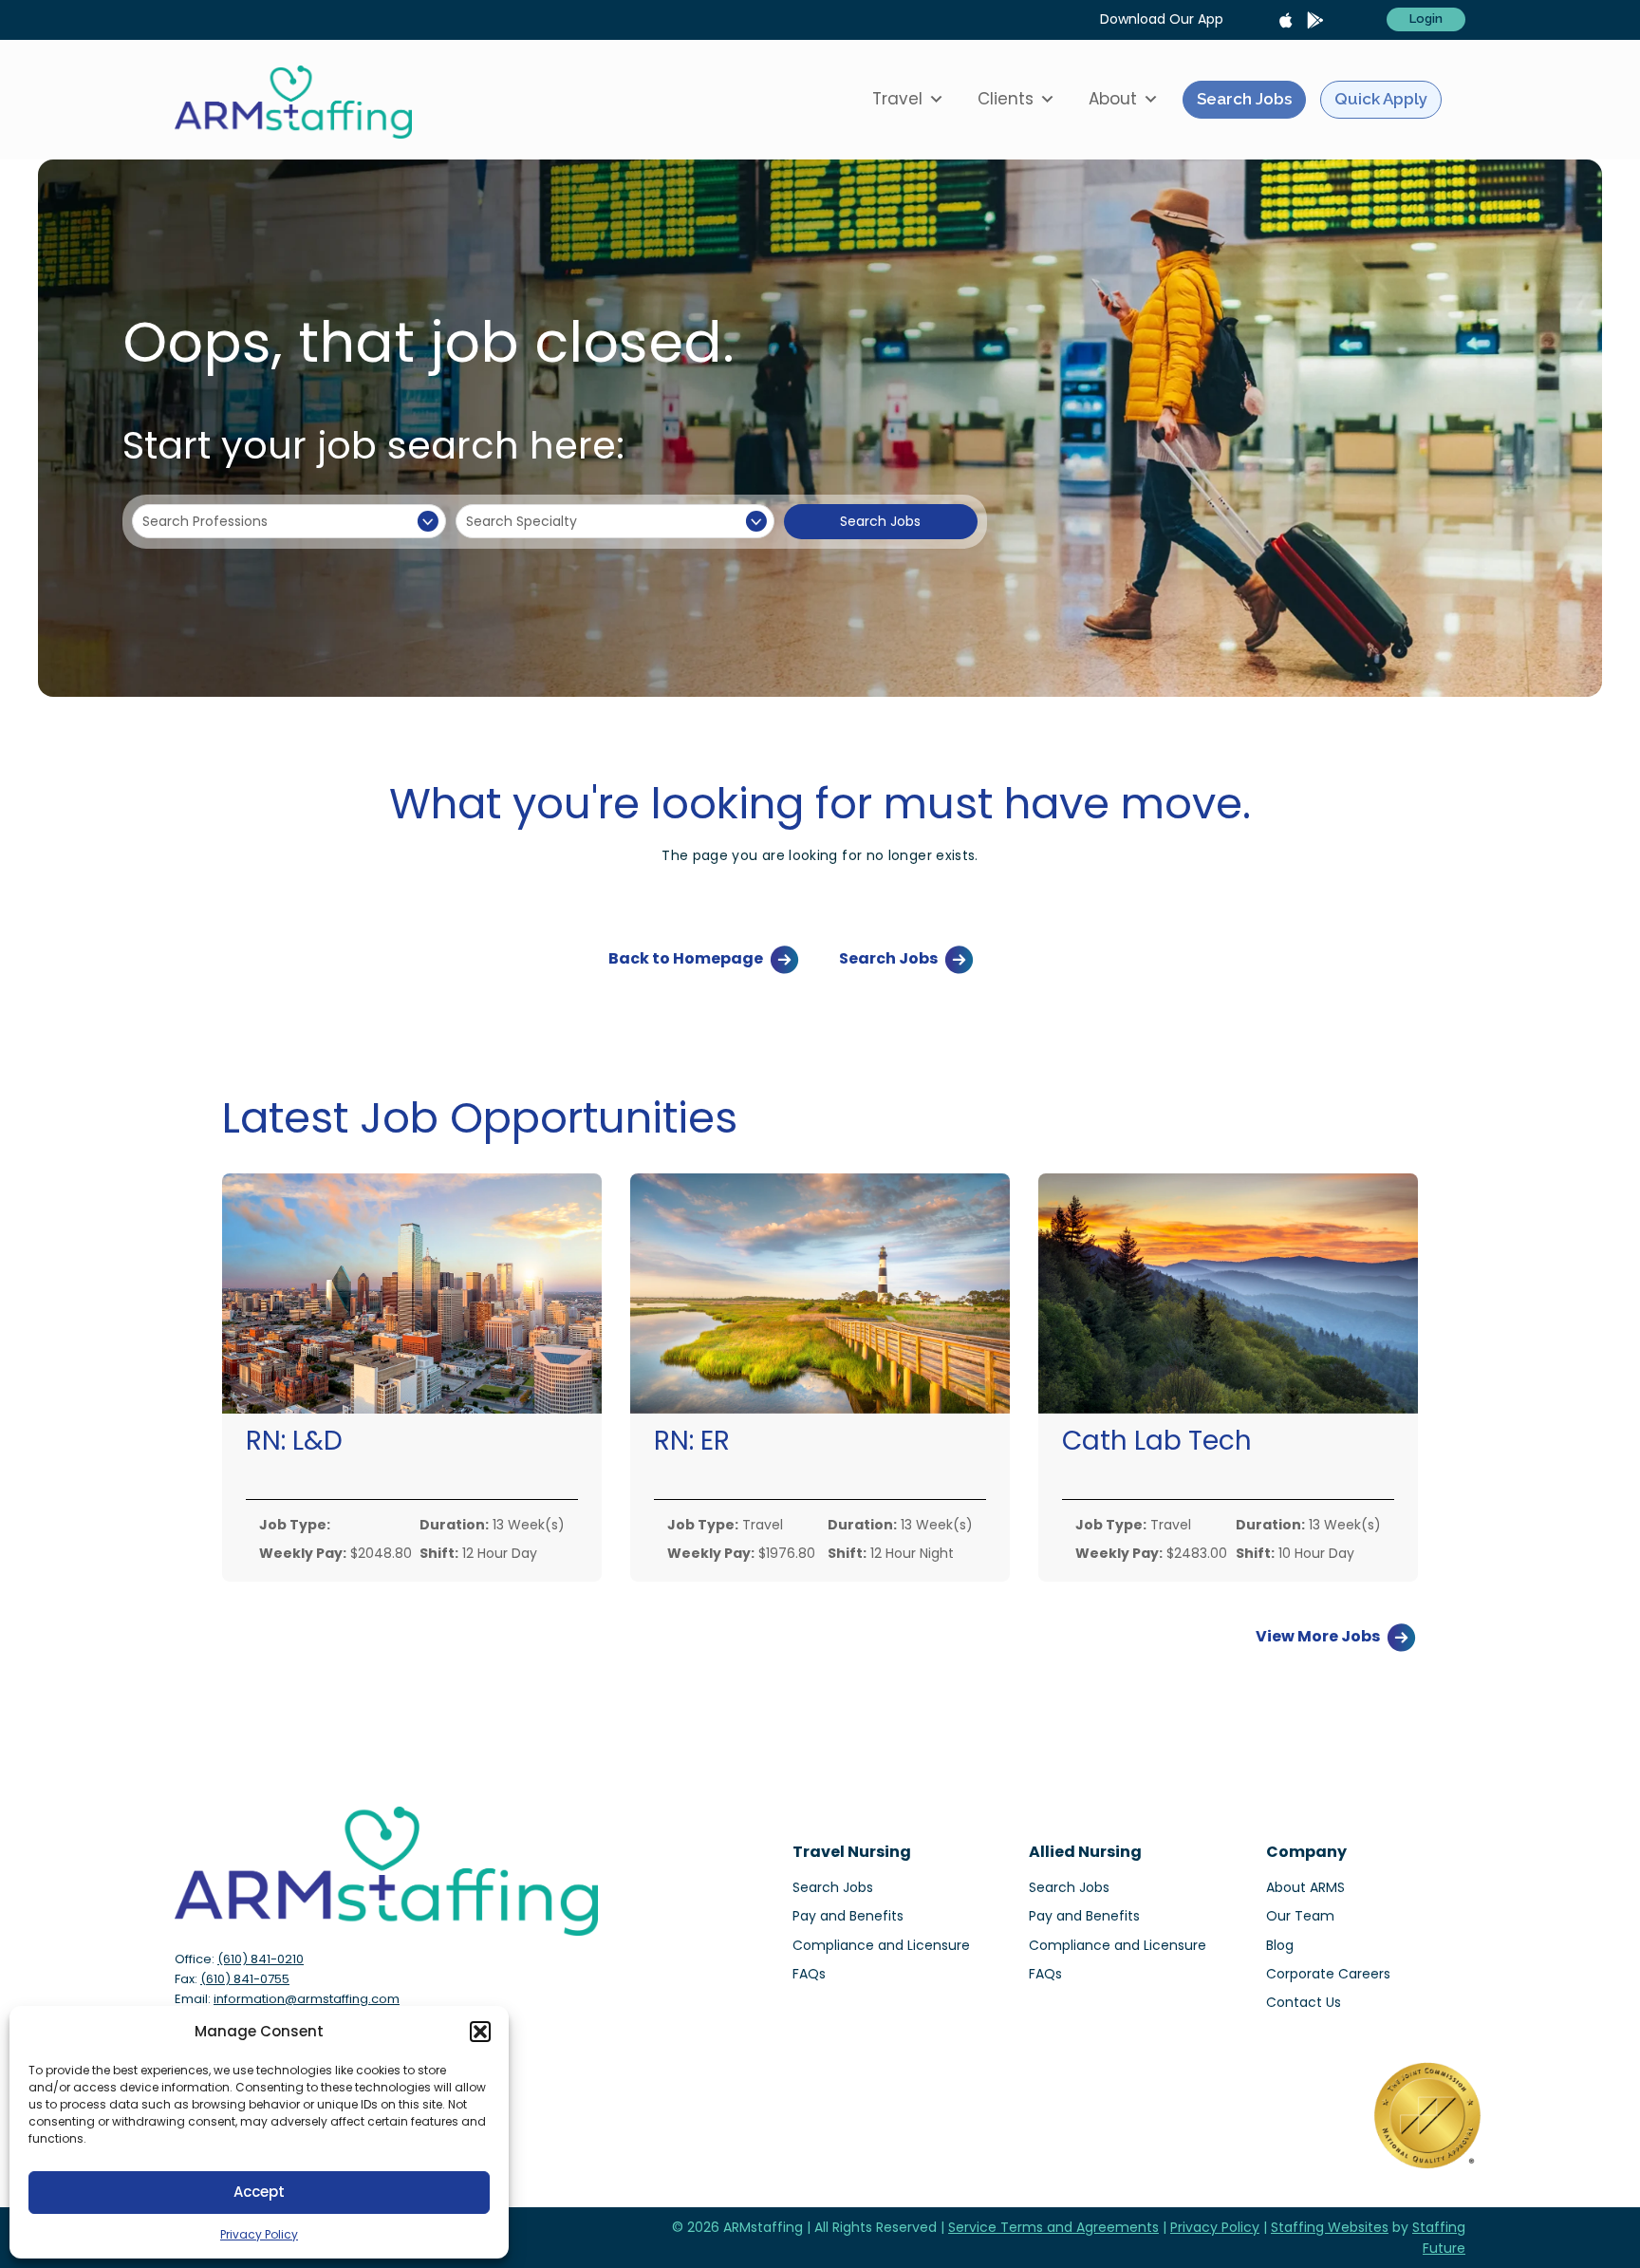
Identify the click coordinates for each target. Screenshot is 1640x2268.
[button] (480, 2032)
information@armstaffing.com (307, 1999)
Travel (897, 99)
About (1113, 99)
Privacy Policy (259, 2234)
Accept (259, 2192)
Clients (1006, 99)
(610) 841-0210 (261, 1959)
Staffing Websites (1330, 2227)
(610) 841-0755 (245, 1979)
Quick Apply (1381, 99)
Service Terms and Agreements (1053, 2227)
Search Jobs (1244, 99)
